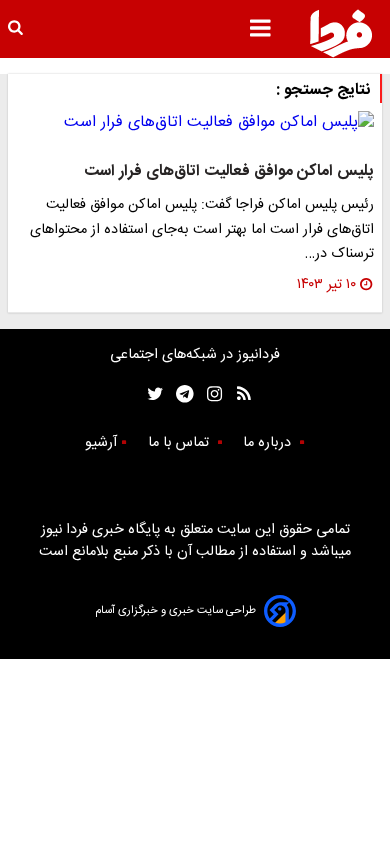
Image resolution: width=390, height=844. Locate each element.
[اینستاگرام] (209, 394)
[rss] (237, 394)
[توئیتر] (151, 394)
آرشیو (101, 443)
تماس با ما (180, 443)
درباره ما (269, 443)
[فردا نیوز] (341, 33)
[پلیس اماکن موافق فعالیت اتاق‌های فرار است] (195, 123)
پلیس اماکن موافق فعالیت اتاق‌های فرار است (229, 171)
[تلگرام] (178, 394)
